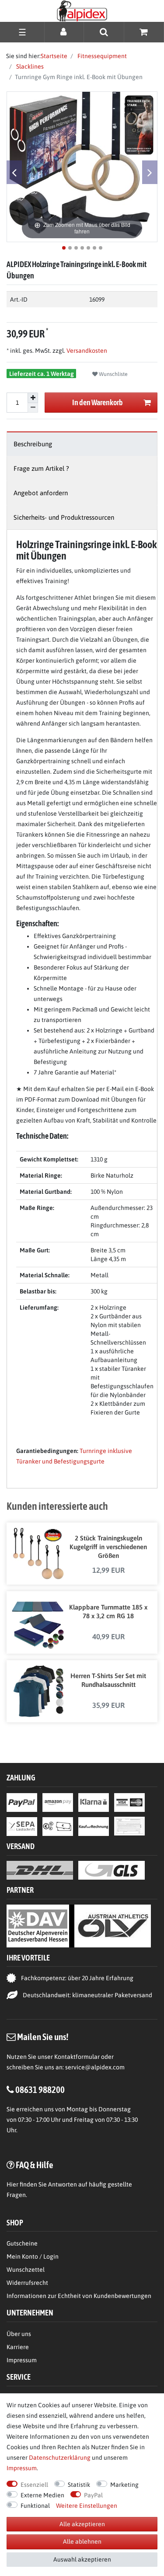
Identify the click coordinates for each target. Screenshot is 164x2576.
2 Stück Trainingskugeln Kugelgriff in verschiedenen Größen (108, 1547)
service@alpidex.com (95, 2067)
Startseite (54, 56)
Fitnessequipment (101, 56)
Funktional (35, 2506)
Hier (12, 2184)
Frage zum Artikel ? (41, 468)
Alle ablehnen (82, 2541)
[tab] (82, 444)
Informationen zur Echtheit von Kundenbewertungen (79, 2296)
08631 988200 (40, 2089)
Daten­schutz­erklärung (60, 2458)
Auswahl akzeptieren (82, 2559)
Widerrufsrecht (27, 2283)
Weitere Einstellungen (87, 2506)
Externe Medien (42, 2495)
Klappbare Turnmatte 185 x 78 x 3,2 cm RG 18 (108, 1611)
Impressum (22, 2360)
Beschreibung (33, 444)
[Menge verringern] (33, 408)
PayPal (93, 2495)
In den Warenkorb (98, 402)
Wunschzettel (26, 2270)
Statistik (79, 2485)
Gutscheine (22, 2243)
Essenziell (34, 2485)
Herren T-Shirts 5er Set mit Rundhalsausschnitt (108, 1680)
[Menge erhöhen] (33, 398)
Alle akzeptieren (82, 2524)
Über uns (19, 2334)
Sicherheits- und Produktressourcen (64, 517)
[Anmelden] (64, 32)
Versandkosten (86, 351)
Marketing (124, 2485)
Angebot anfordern (41, 493)
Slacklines (29, 66)
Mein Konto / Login (33, 2256)
